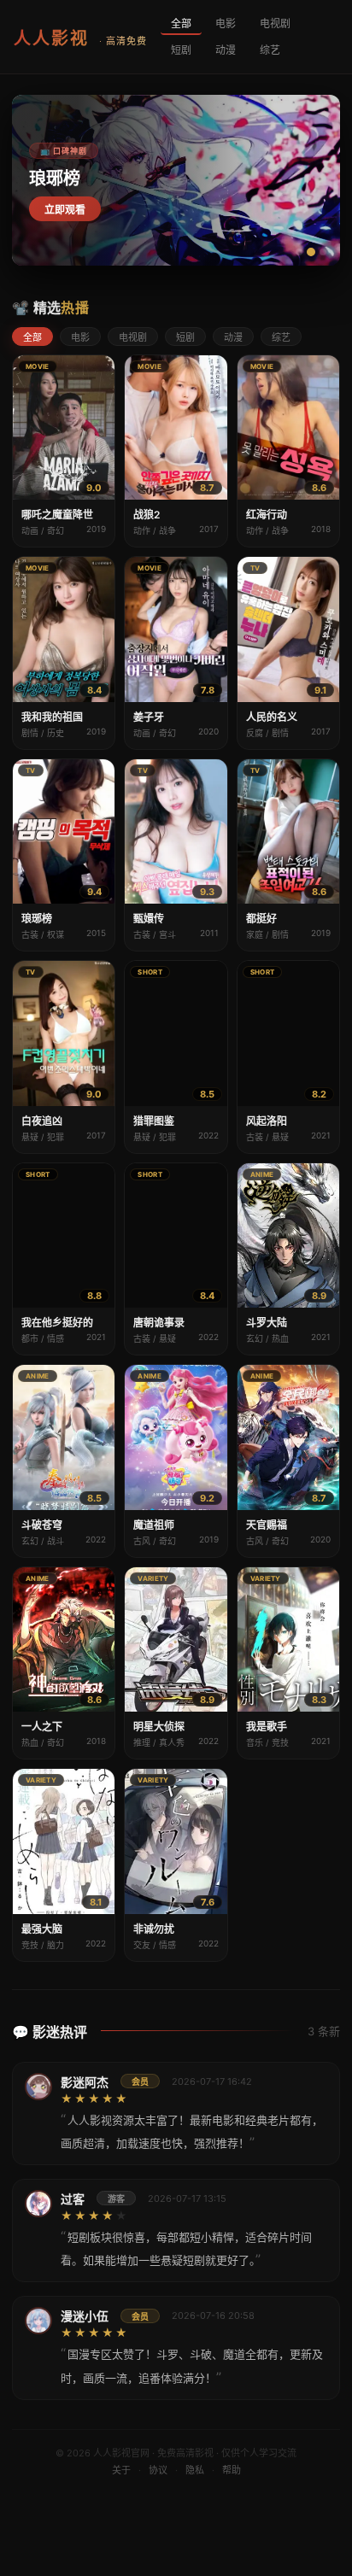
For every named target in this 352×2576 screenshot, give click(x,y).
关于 (121, 2470)
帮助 (232, 2470)
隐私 (195, 2470)
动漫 (226, 50)
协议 (158, 2470)
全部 (181, 23)
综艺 (270, 50)
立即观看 (65, 210)
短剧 (181, 50)
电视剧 (275, 23)
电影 (226, 23)
